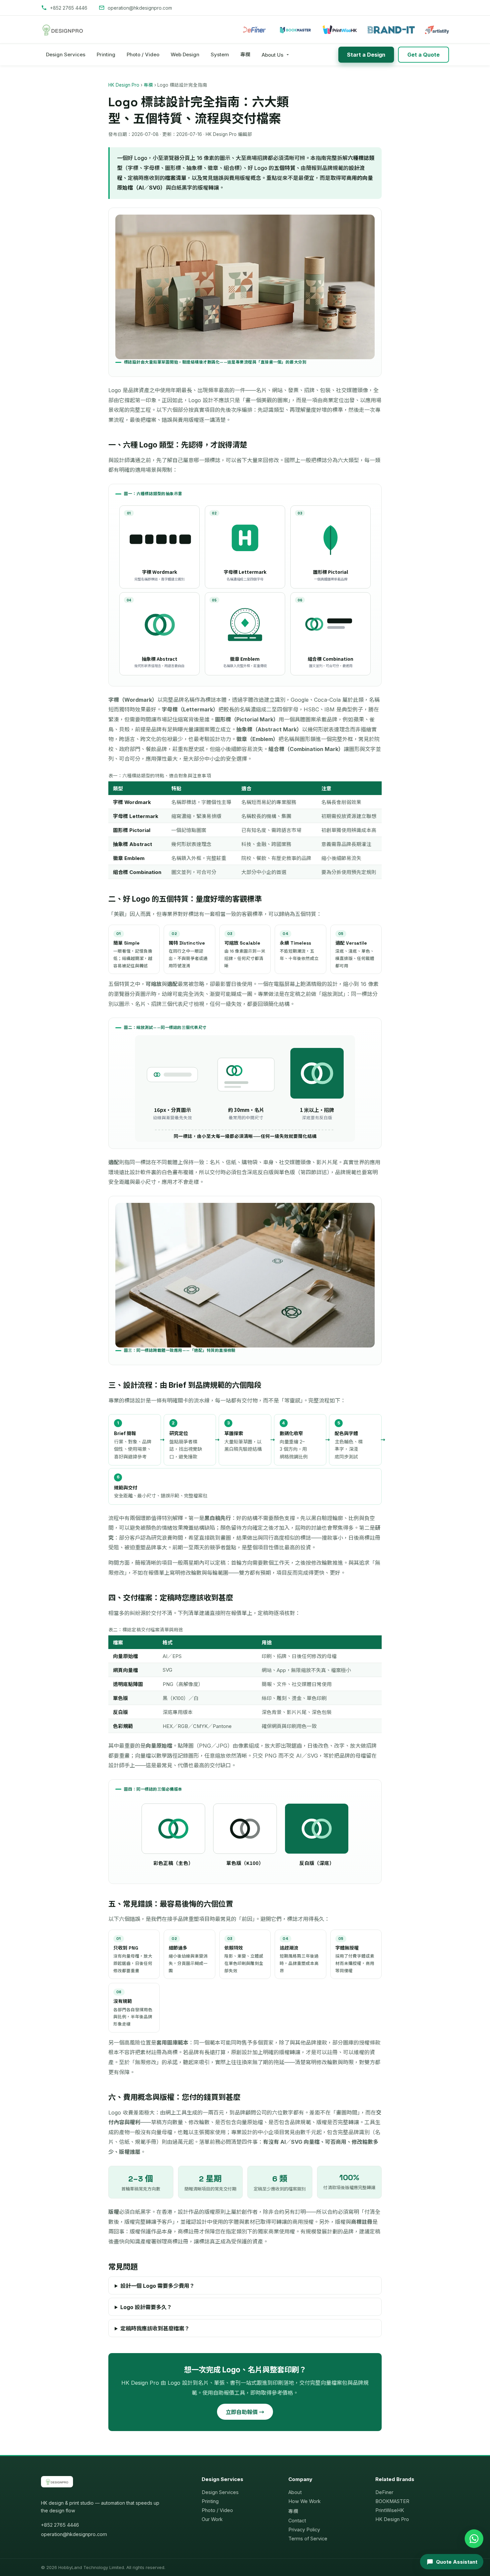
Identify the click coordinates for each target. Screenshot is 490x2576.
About (295, 2492)
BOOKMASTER (392, 2501)
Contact (297, 2521)
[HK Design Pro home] (63, 30)
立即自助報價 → (245, 2412)
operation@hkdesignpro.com (74, 2534)
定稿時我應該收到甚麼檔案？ (155, 2328)
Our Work (212, 2519)
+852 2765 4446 (60, 2525)
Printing (106, 54)
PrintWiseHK (390, 2510)
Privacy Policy (304, 2530)
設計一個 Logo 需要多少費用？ (157, 2286)
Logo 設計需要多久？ (146, 2307)
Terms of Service (308, 2539)
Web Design (185, 54)
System (220, 54)
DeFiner (384, 2492)
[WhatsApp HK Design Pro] (474, 2539)
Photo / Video (143, 54)
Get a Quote (423, 55)
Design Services (66, 54)
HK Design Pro (124, 85)
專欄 (245, 54)
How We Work (304, 2501)
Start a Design (366, 55)
